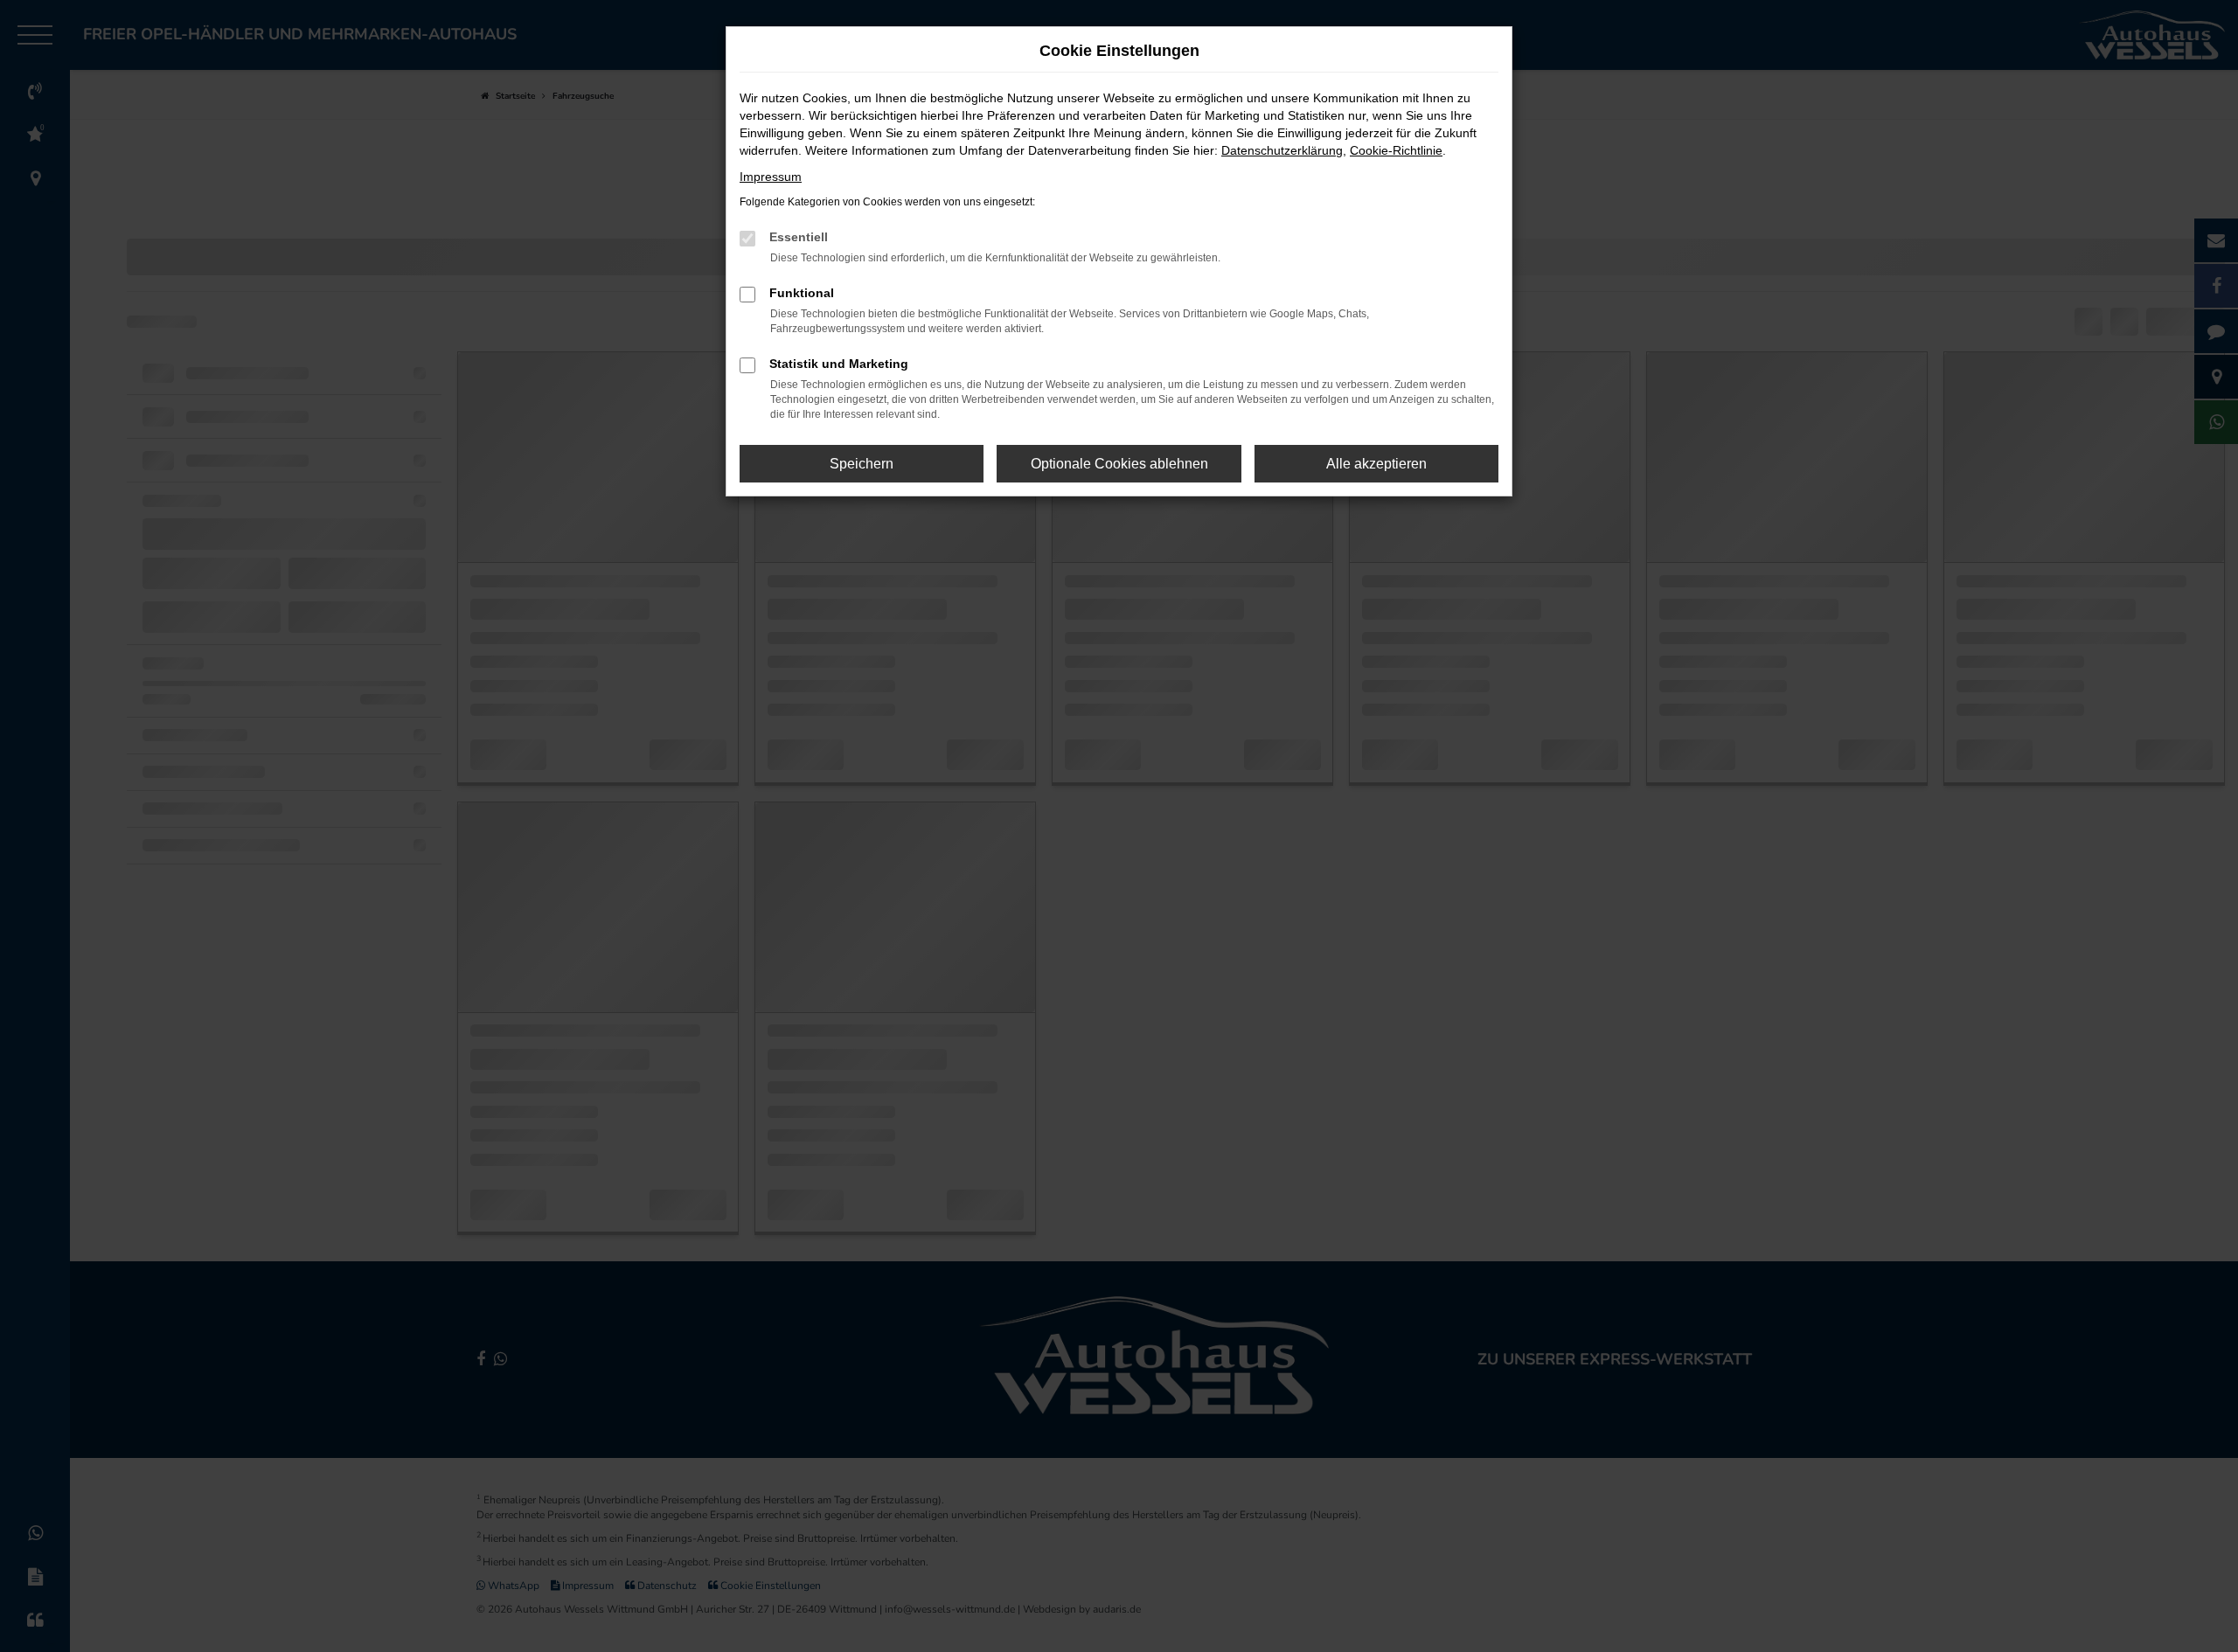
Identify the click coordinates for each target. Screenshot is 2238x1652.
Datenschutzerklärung (1282, 150)
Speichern (862, 464)
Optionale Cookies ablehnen (1119, 464)
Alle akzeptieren (1376, 464)
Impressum (771, 177)
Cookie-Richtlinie (1396, 150)
